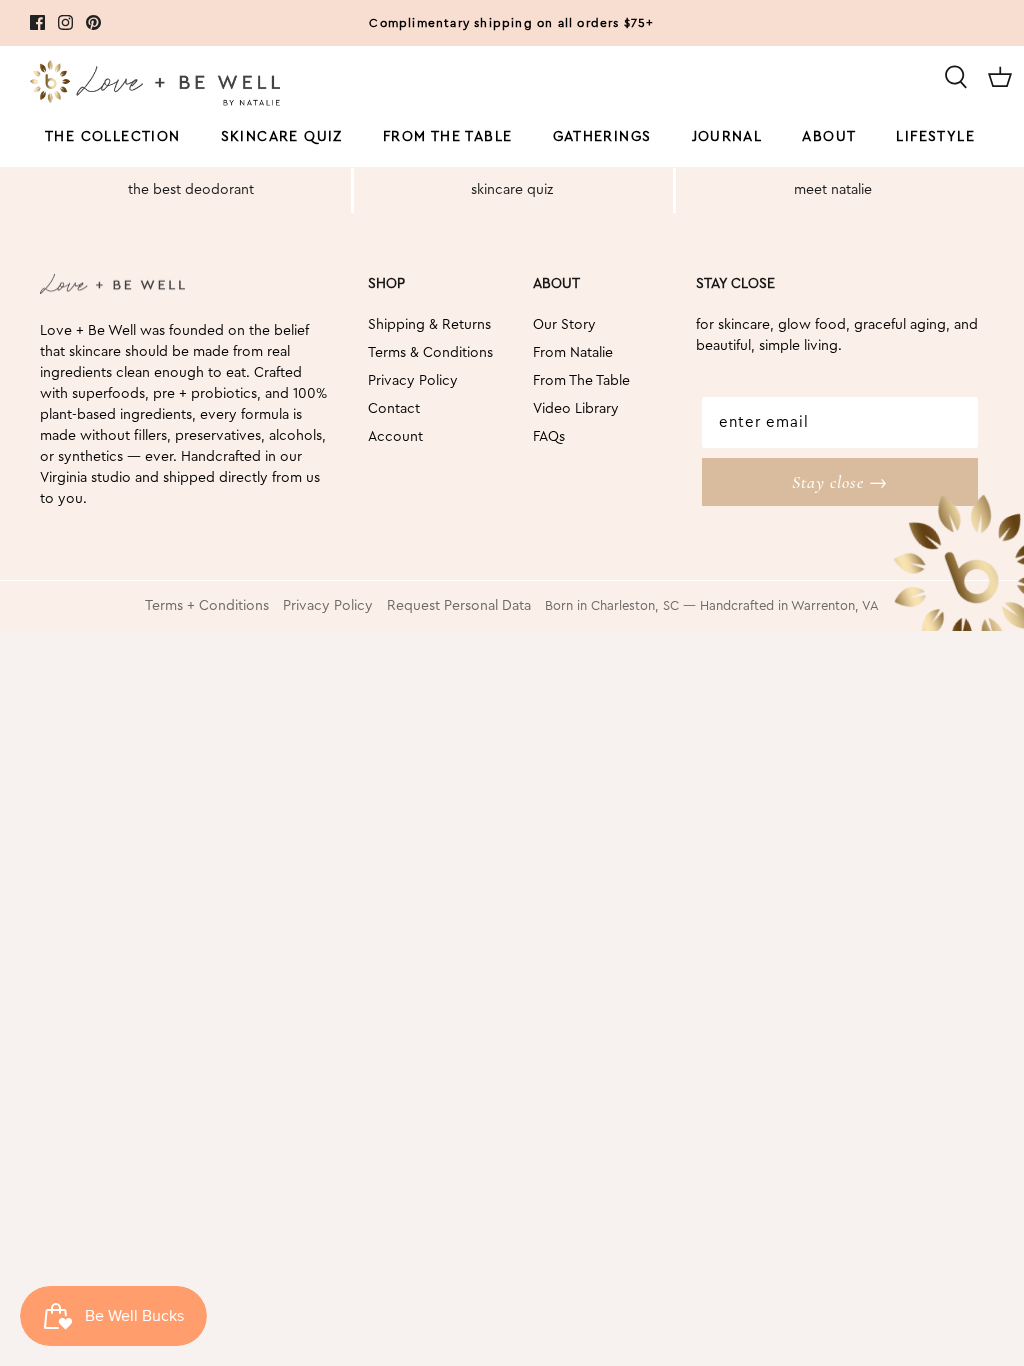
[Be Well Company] (155, 86)
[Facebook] (37, 22)
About (829, 137)
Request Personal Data (459, 606)
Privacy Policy (413, 381)
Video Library (576, 409)
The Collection (113, 137)
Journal (727, 137)
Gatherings (602, 137)
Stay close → (840, 482)
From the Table (448, 137)
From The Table (581, 381)
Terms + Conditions (207, 606)
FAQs (549, 437)
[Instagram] (65, 22)
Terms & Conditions (430, 353)
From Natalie (573, 353)
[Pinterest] (93, 22)
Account (395, 437)
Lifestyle (935, 137)
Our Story (564, 325)
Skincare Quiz (282, 137)
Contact (394, 409)
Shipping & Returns (429, 325)
